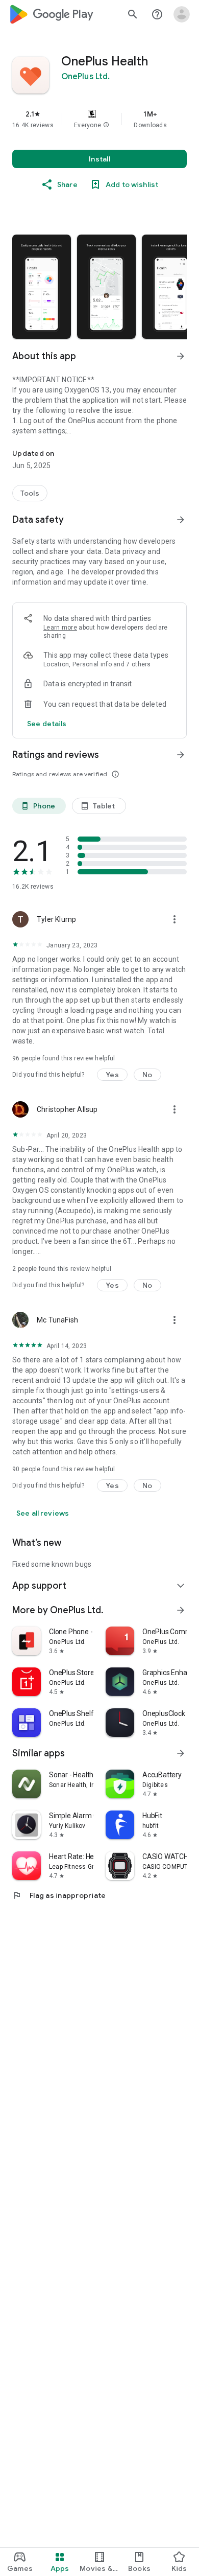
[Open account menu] (182, 14)
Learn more (60, 628)
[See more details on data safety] (47, 724)
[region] (99, 119)
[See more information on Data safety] (181, 520)
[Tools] (30, 493)
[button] (106, 125)
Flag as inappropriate (59, 1895)
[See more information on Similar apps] (181, 1753)
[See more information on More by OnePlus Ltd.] (181, 1610)
